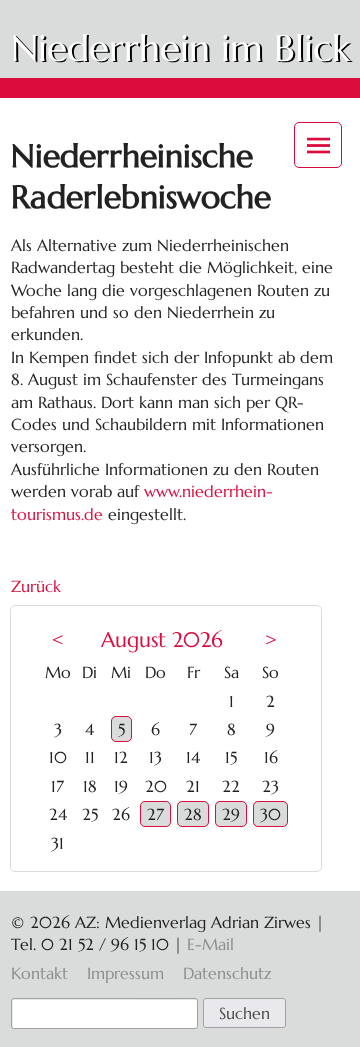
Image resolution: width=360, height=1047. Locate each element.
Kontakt (39, 973)
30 (270, 814)
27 (155, 814)
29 (231, 814)
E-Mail (210, 944)
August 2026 (162, 640)
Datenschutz (227, 973)
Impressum (125, 973)
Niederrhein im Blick (180, 48)
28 (193, 814)
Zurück (36, 586)
